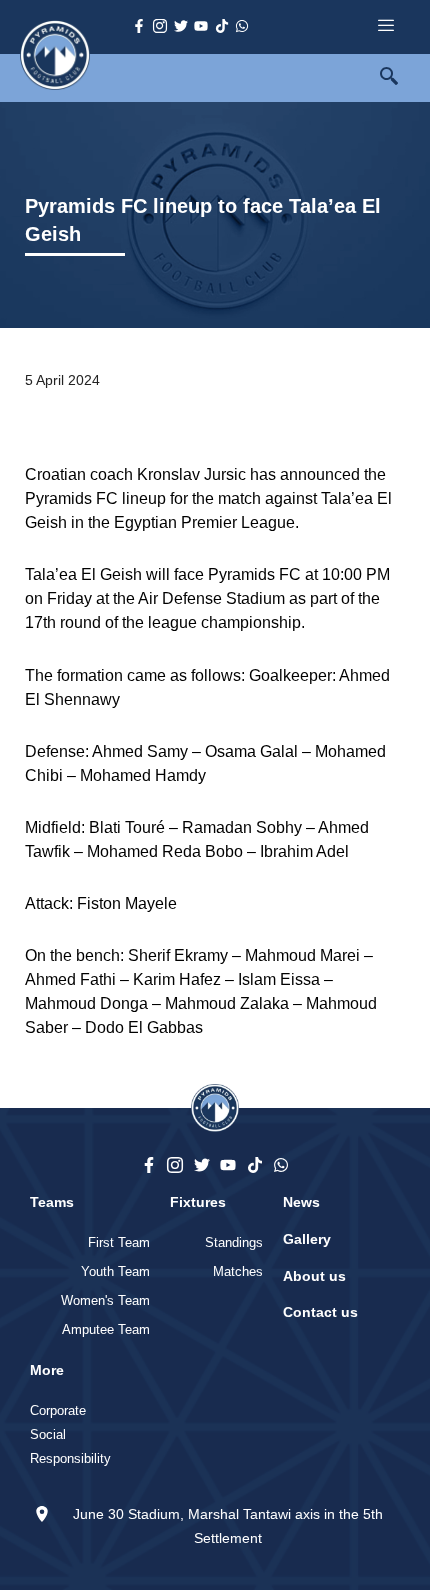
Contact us (320, 1312)
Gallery (307, 1239)
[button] (400, 78)
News (301, 1202)
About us (314, 1276)
